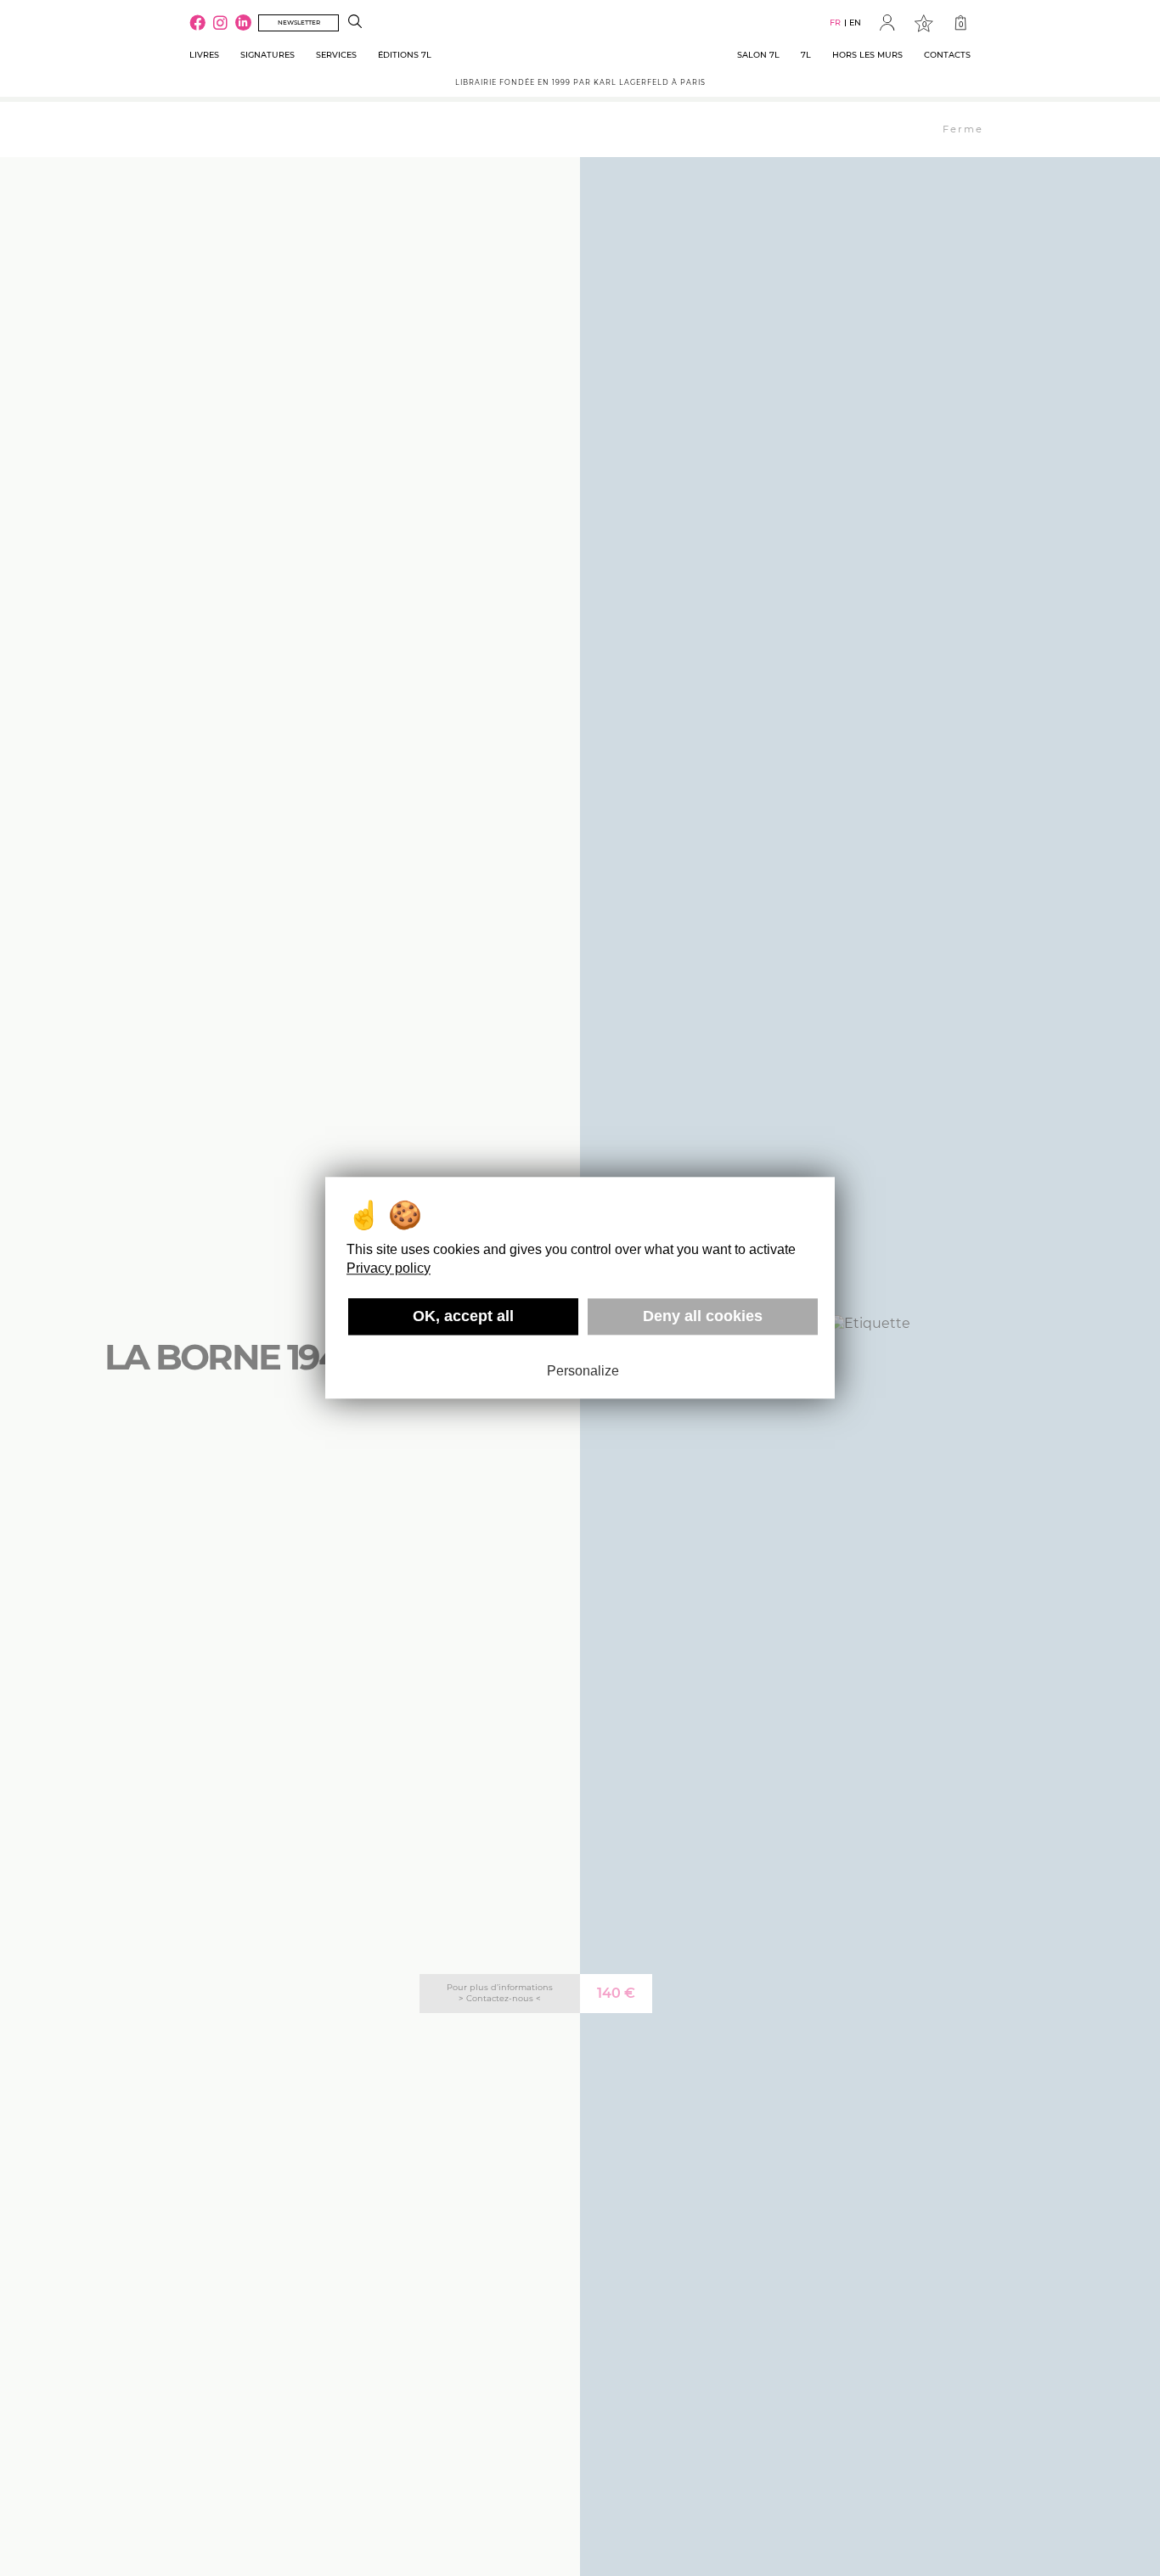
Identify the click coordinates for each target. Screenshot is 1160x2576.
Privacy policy (389, 1268)
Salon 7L (758, 55)
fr (835, 22)
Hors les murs (867, 55)
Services (336, 55)
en (855, 22)
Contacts (947, 55)
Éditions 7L (405, 55)
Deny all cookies (703, 1316)
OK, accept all (463, 1316)
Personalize (583, 1371)
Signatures (267, 55)
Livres (204, 55)
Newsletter (299, 22)
